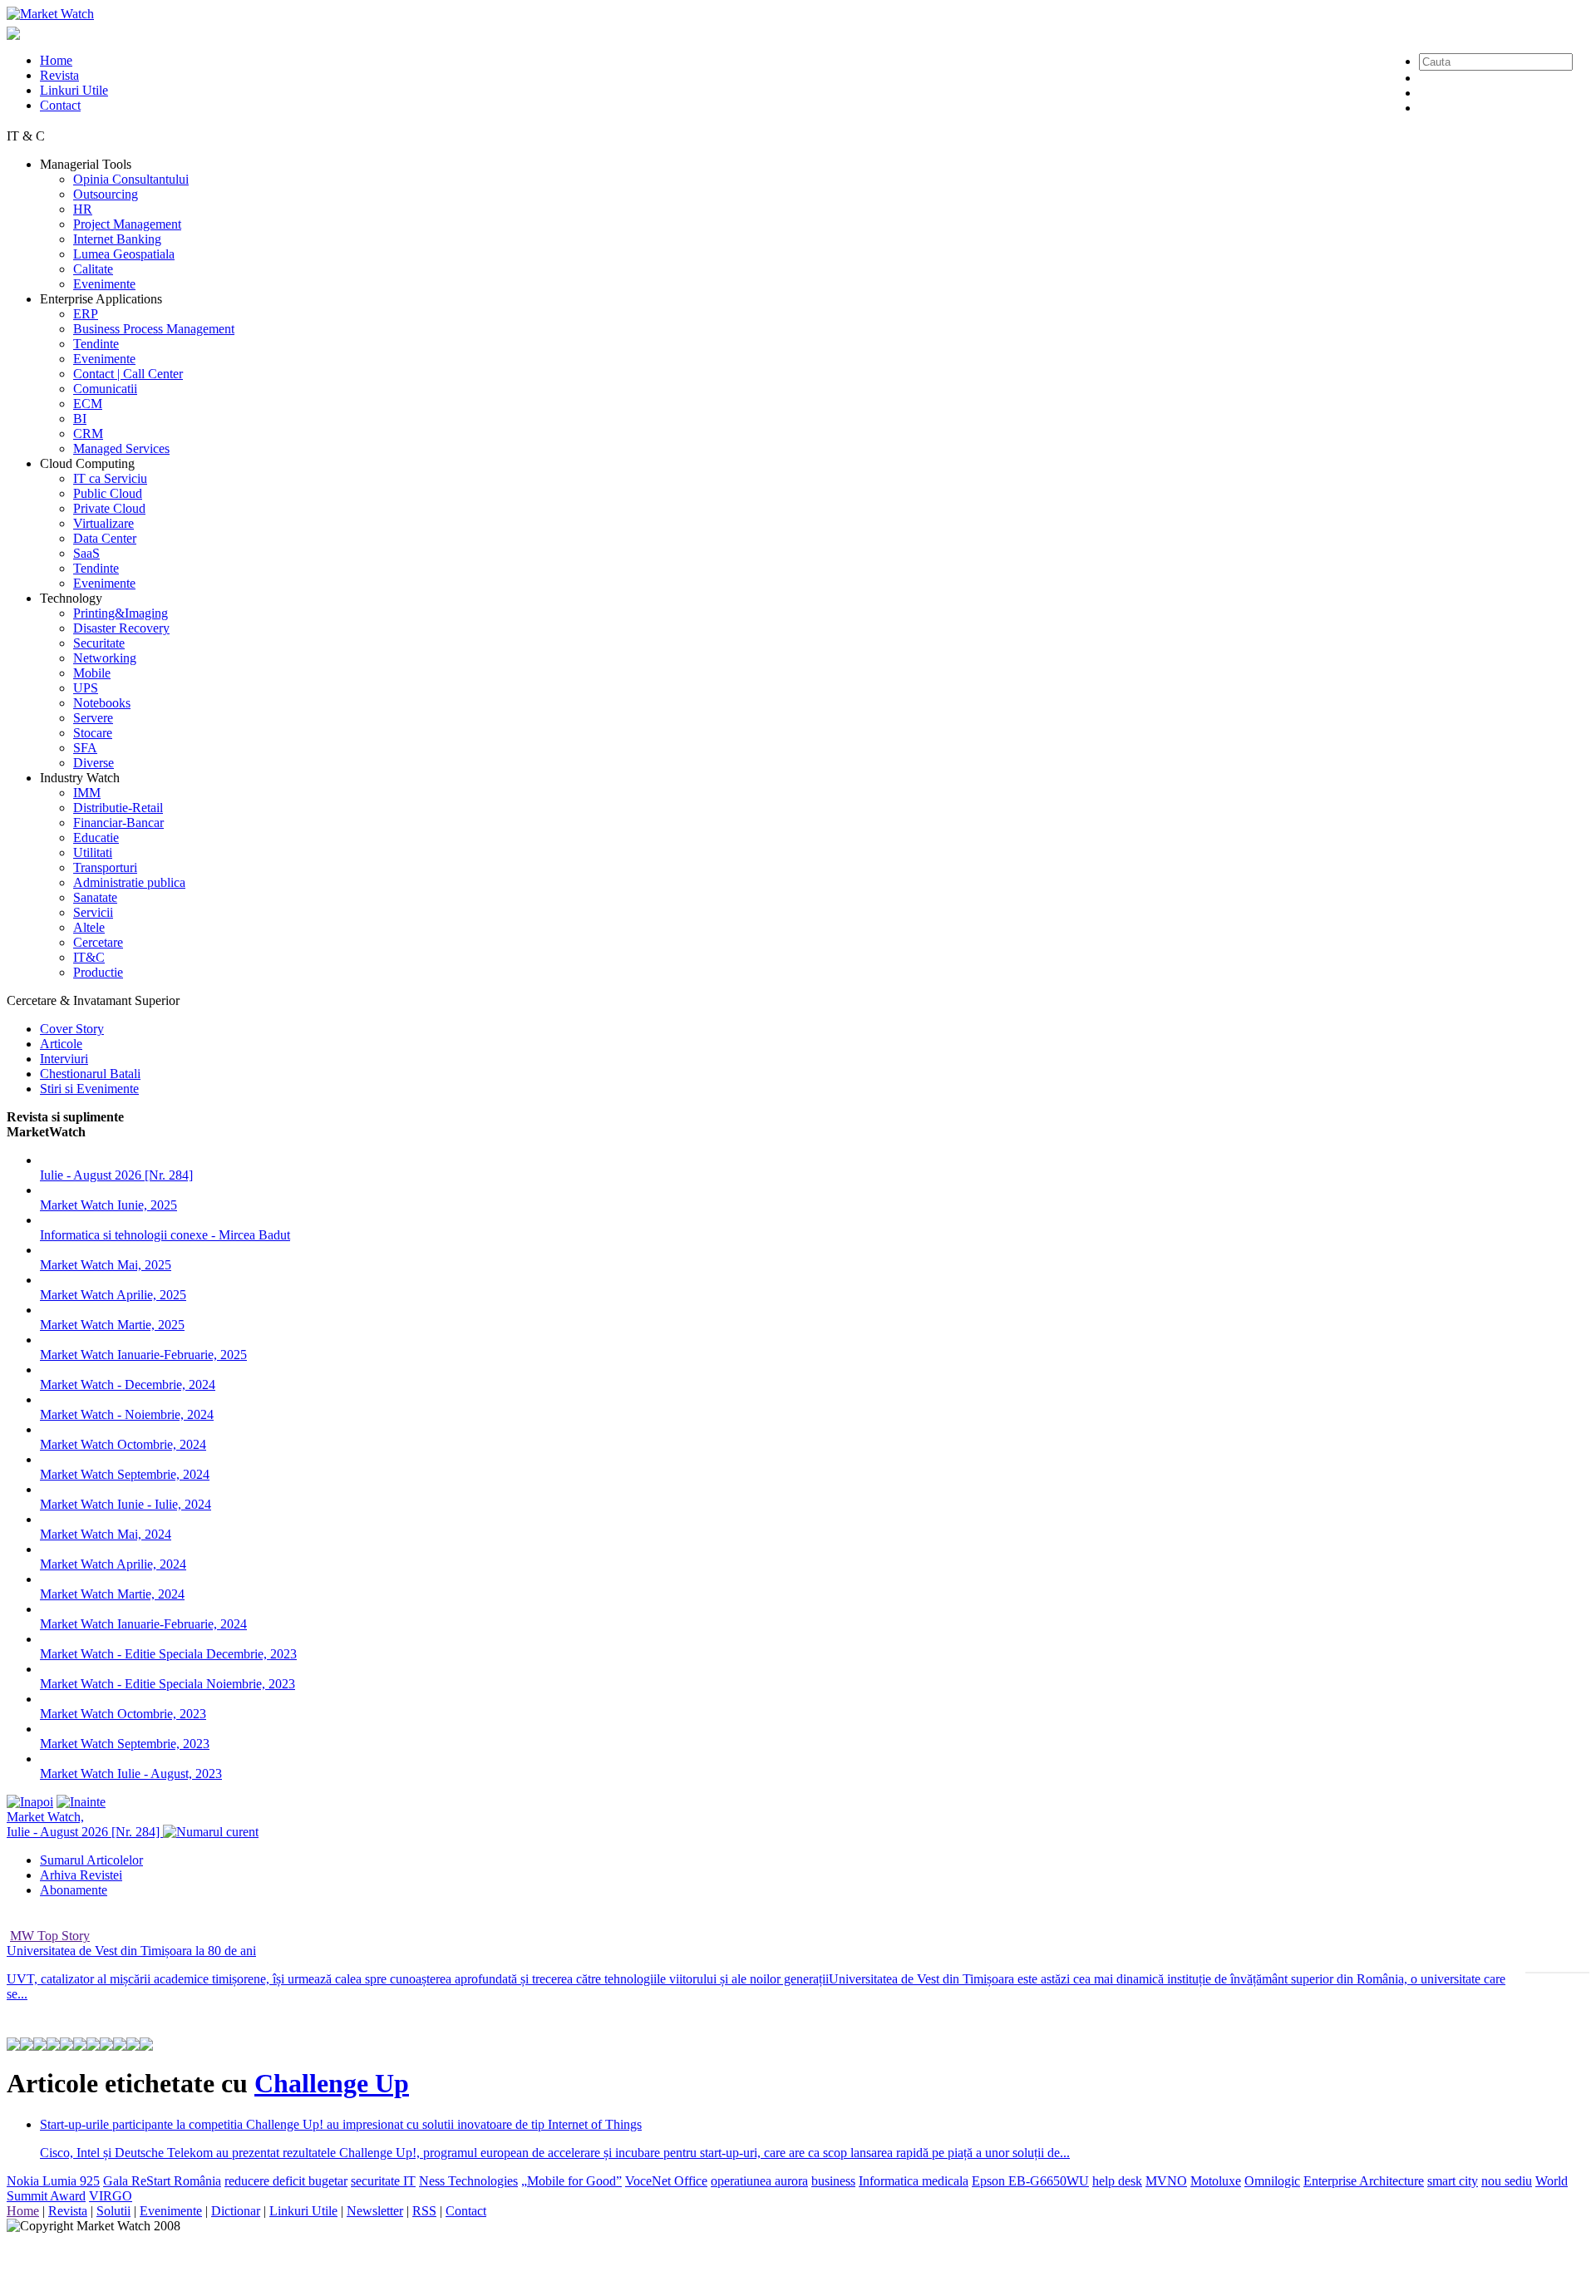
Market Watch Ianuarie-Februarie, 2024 (143, 1624)
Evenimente (104, 284)
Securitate (99, 643)
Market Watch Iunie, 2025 (108, 1205)
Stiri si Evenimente (89, 1089)
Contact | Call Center (128, 374)
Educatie (96, 838)
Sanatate (95, 897)
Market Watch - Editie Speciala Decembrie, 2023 (168, 1654)
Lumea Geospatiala (124, 254)
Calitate (93, 269)
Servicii (93, 912)
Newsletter (375, 2211)
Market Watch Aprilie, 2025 (113, 1295)
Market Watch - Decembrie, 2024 (128, 1384)
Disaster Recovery (121, 628)
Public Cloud (108, 493)
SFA (85, 748)
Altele (89, 927)
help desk (1117, 2181)
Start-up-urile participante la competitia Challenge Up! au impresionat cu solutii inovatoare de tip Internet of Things (341, 2124)
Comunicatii (105, 389)
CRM (88, 434)
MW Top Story (50, 1936)
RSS (424, 2211)
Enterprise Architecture (1364, 2181)
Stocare (93, 733)
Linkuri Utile (74, 90)
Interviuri (64, 1059)
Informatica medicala (914, 2181)
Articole (61, 1044)
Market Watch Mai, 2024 (106, 1534)
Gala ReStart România (162, 2181)
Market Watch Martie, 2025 (112, 1325)
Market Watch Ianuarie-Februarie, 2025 (143, 1355)
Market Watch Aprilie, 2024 (113, 1564)
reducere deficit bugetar (286, 2181)
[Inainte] (81, 1802)
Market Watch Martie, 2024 (112, 1594)
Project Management (127, 224)
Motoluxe (1216, 2181)
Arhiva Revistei (81, 1875)
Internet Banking (117, 239)
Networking (105, 658)
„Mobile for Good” (571, 2181)
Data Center (105, 538)
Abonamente (74, 1890)
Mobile (92, 673)
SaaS (86, 553)
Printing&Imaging (121, 613)
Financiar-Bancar (118, 823)
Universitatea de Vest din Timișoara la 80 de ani (131, 1951)
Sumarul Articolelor (91, 1860)
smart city (1453, 2181)
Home (56, 60)
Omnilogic (1272, 2181)
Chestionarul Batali (90, 1074)
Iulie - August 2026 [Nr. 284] (116, 1175)
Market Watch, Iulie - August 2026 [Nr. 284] (85, 1824)
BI (80, 419)
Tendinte (96, 344)
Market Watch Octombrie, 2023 (123, 1714)
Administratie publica (129, 882)
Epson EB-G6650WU (1030, 2181)
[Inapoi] (30, 1802)
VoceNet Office (666, 2181)
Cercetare (98, 942)
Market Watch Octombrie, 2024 (123, 1444)
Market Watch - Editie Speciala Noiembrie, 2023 (167, 1684)
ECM (88, 404)
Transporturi (105, 867)
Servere (93, 718)
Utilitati (93, 852)
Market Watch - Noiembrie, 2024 (127, 1414)
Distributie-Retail (118, 808)
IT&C (89, 957)
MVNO (1166, 2181)
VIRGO (111, 2196)
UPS (86, 688)
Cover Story (72, 1029)
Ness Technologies (468, 2181)
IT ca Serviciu (110, 478)
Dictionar (236, 2211)
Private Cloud (109, 508)
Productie (98, 972)
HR (83, 209)
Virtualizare (103, 523)
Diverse (94, 763)
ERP (86, 314)
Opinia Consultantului (131, 179)
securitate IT (383, 2181)
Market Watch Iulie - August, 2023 (131, 1774)
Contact (60, 105)
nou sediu (1507, 2181)
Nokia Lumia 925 (53, 2181)
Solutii (113, 2211)
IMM (87, 793)
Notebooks (102, 703)
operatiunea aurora (759, 2181)
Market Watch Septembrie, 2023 (125, 1744)
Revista (59, 75)
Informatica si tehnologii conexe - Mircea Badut (165, 1235)
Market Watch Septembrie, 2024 (125, 1474)
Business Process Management (154, 329)
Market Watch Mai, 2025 (106, 1265)
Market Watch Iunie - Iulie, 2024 (126, 1504)
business (833, 2181)
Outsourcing (106, 194)
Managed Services (121, 448)
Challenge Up (332, 2083)
